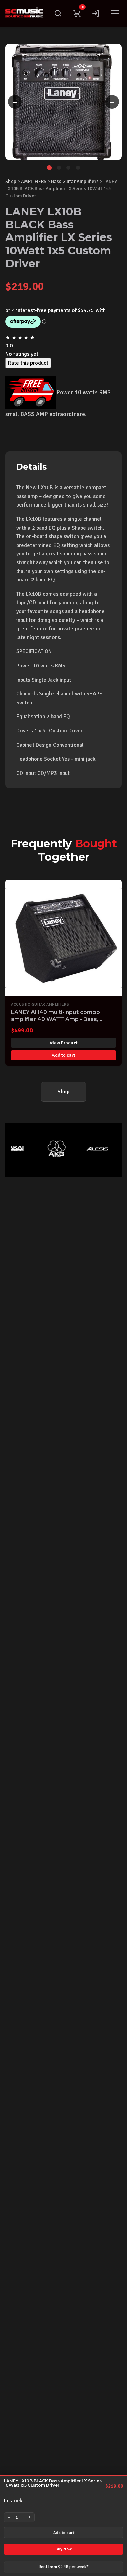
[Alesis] (90, 1149)
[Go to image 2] (59, 168)
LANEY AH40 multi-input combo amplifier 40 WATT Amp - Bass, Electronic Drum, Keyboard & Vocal (60, 1019)
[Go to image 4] (78, 168)
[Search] (58, 13)
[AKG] (49, 1149)
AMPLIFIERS (34, 181)
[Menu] (115, 13)
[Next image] (112, 102)
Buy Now (63, 2549)
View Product (64, 1043)
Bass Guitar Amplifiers (75, 181)
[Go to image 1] (49, 168)
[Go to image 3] (68, 168)
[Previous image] (15, 102)
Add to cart (64, 2533)
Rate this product (28, 363)
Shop (11, 181)
